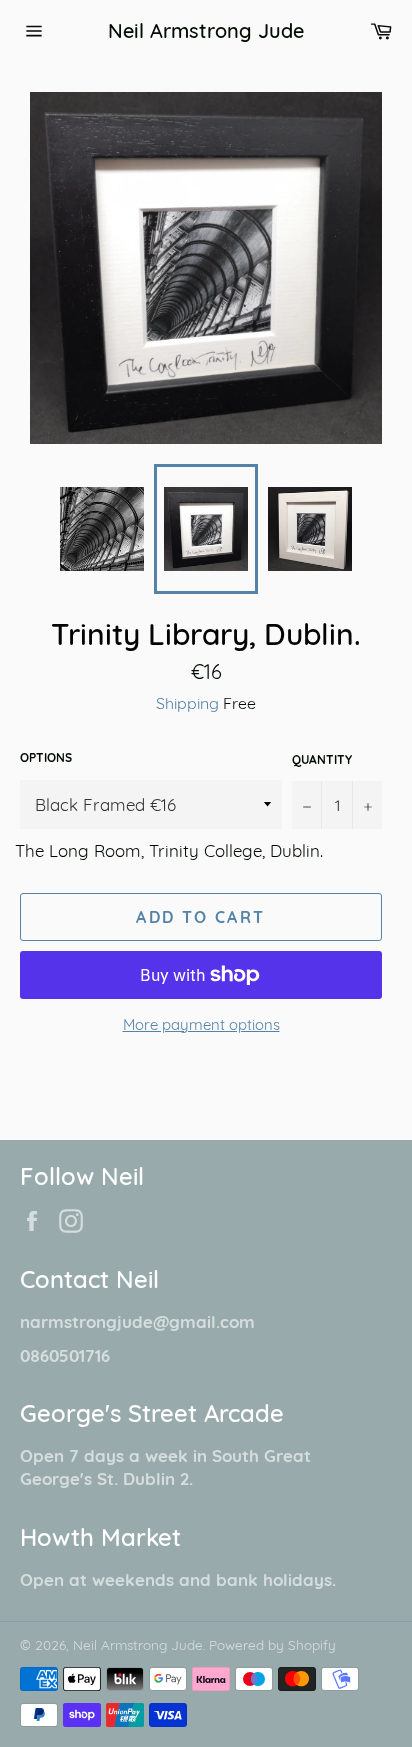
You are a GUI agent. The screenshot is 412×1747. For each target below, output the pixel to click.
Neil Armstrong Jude (206, 30)
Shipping (187, 703)
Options (46, 757)
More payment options (201, 1024)
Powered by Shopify (272, 1644)
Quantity (322, 759)
